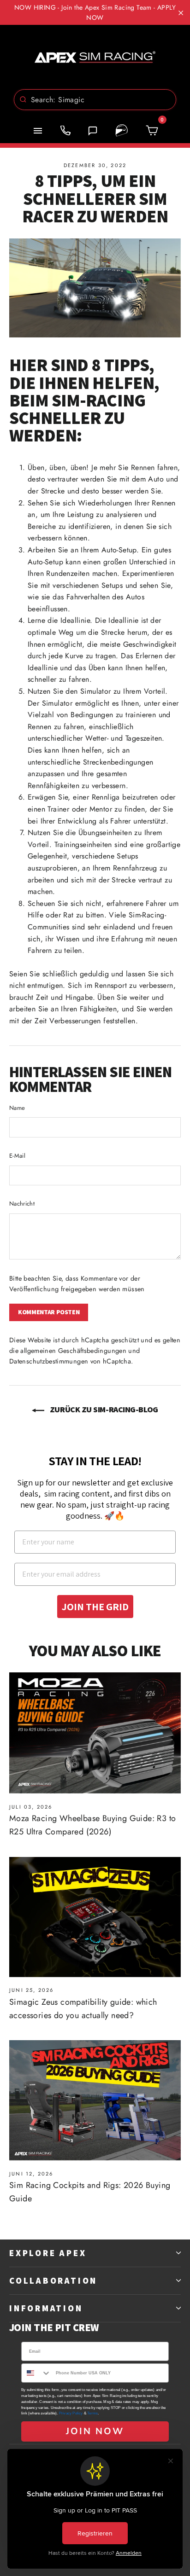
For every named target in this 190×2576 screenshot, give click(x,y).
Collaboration (53, 2280)
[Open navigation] (38, 131)
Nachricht (22, 1204)
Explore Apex (48, 2253)
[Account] (122, 131)
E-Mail (17, 1156)
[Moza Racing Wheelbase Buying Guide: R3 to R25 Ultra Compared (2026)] (95, 1733)
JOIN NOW (95, 2431)
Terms (92, 2413)
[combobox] (95, 100)
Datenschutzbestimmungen (49, 1361)
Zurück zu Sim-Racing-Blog (103, 1409)
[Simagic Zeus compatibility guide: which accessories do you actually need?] (95, 1917)
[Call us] (65, 131)
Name (17, 1108)
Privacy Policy (71, 2413)
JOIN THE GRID (95, 1607)
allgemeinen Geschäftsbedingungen (73, 1351)
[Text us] (93, 131)
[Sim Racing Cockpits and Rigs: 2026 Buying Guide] (95, 2100)
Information (46, 2308)
